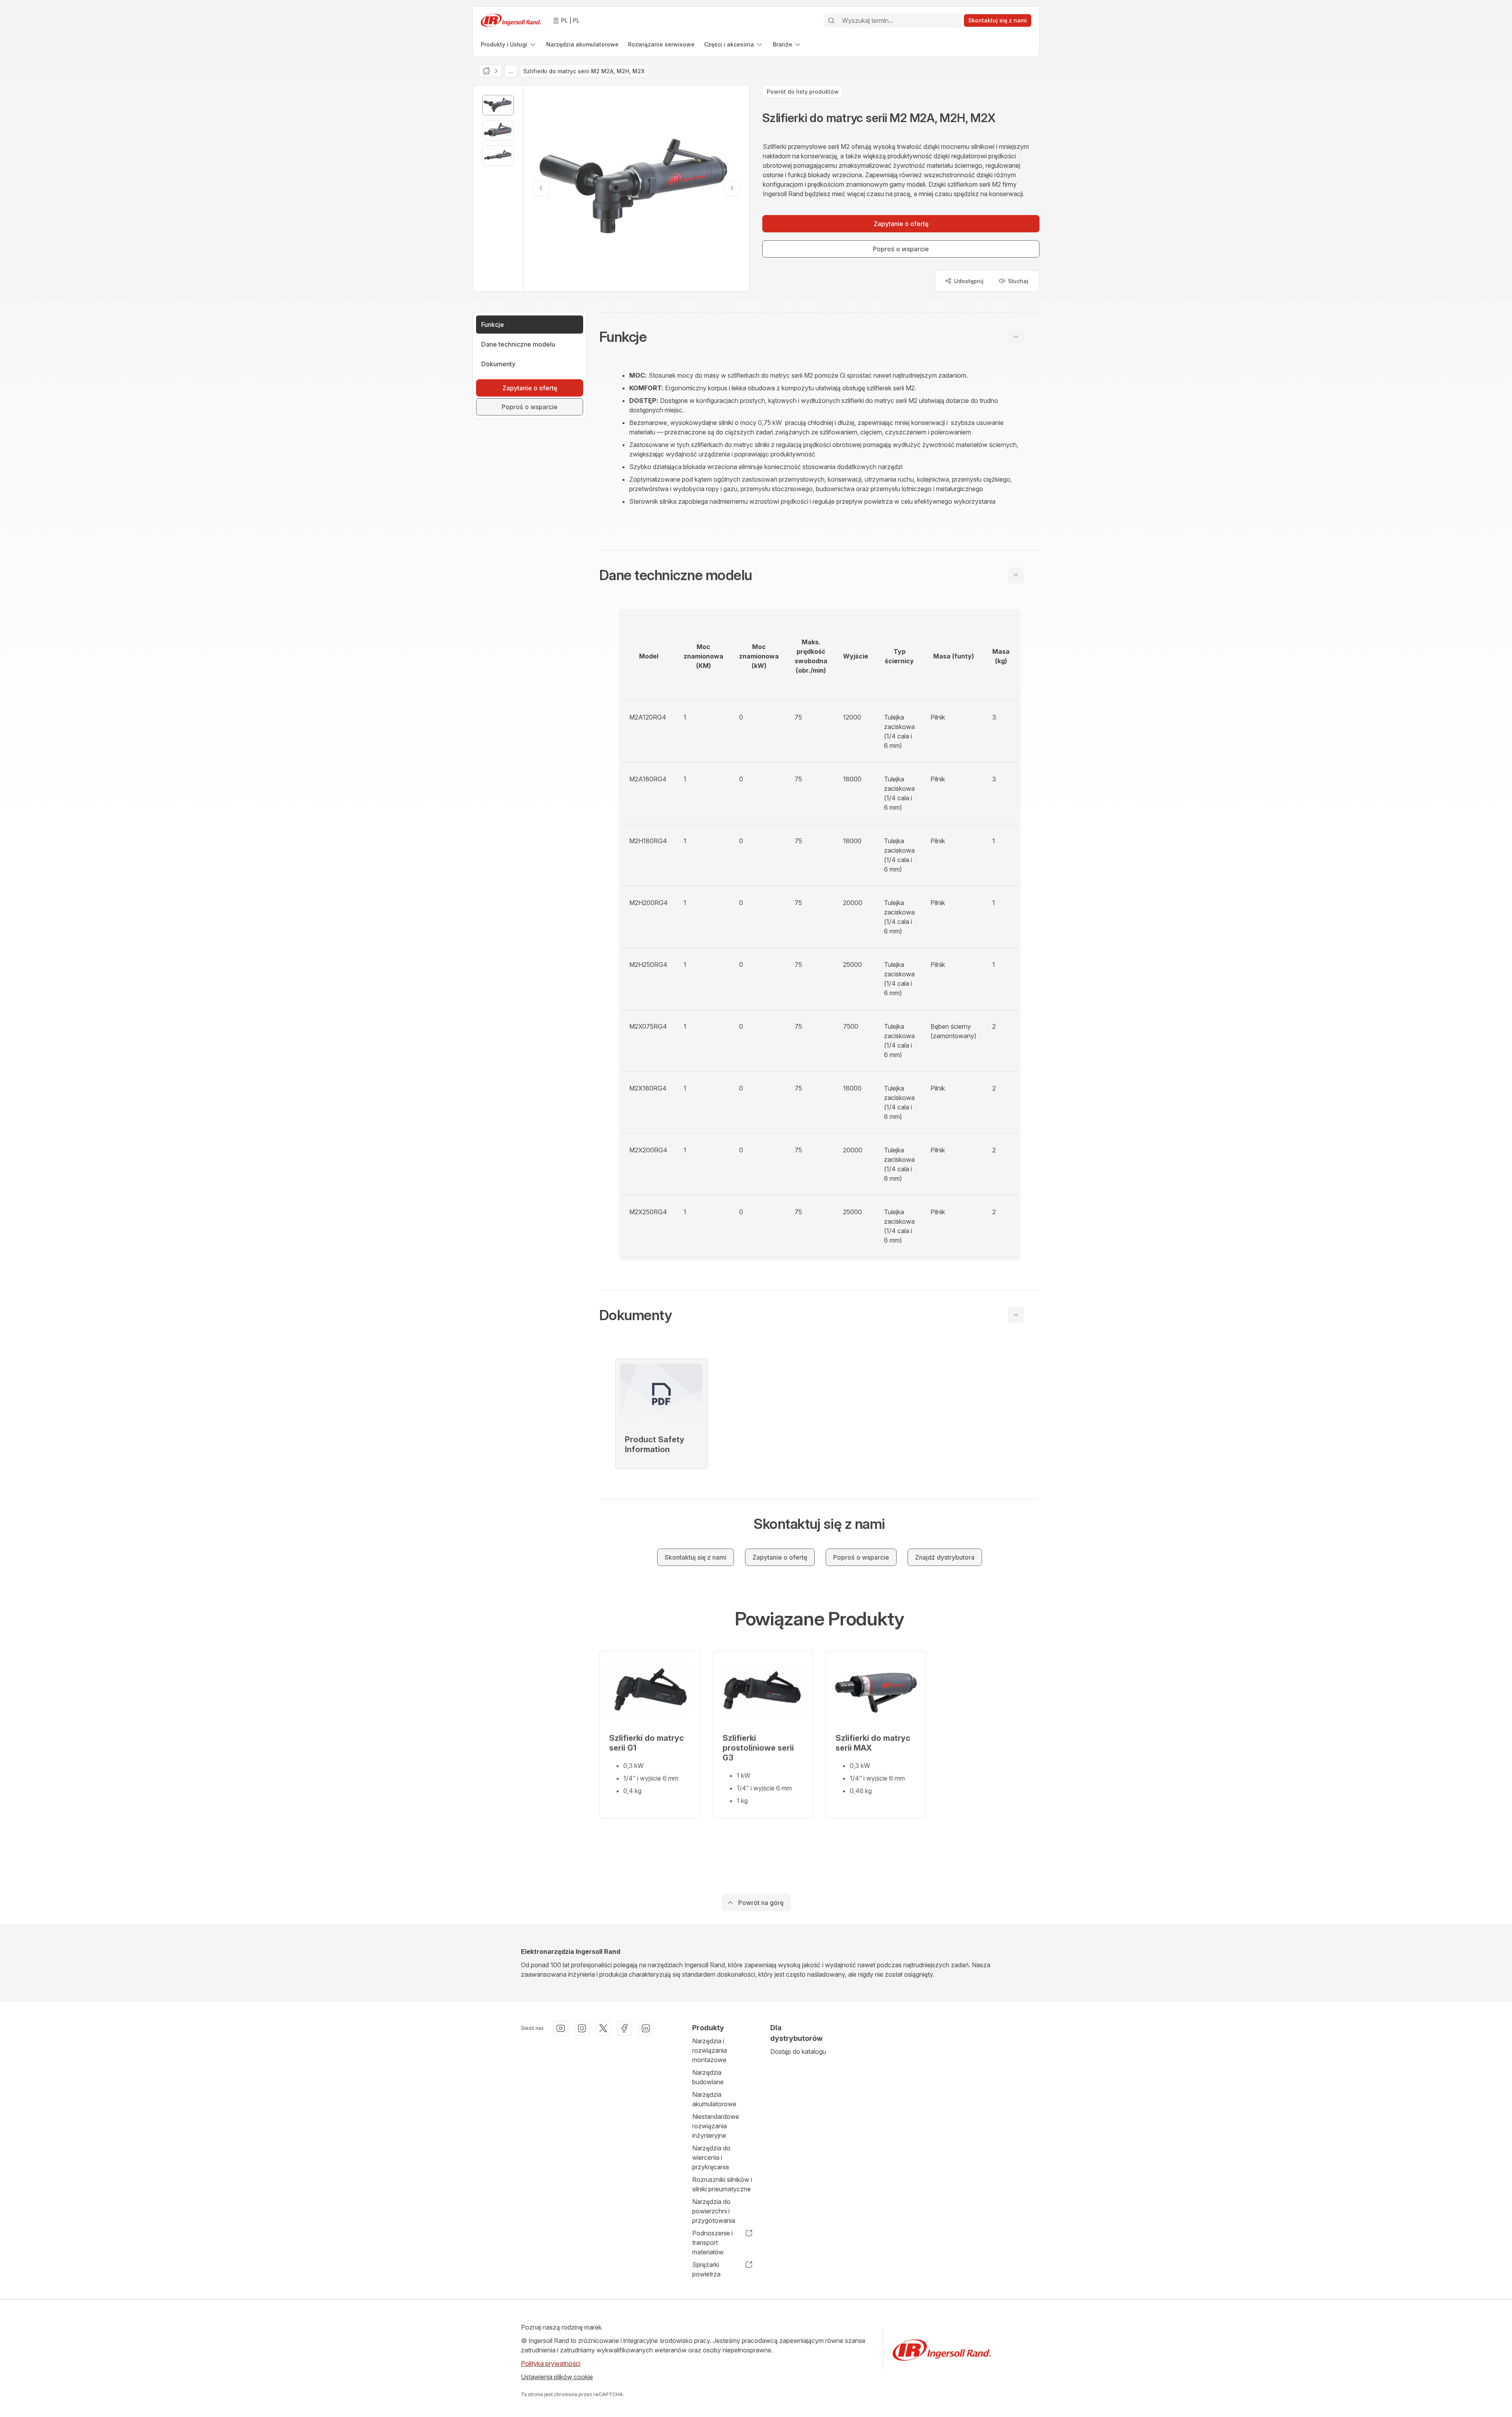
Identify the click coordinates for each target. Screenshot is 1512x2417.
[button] (819, 337)
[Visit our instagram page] (582, 2028)
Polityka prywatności (551, 2363)
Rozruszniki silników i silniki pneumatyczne (722, 2184)
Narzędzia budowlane (708, 2077)
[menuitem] (509, 44)
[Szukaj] (831, 20)
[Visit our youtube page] (561, 2028)
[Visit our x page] (603, 2028)
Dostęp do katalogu (798, 2052)
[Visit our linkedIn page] (646, 2028)
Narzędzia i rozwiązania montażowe (710, 2050)
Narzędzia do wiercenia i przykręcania (711, 2157)
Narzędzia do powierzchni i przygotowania (714, 2211)
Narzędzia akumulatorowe (714, 2099)
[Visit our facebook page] (624, 2028)
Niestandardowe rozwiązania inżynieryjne (716, 2126)
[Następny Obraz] (732, 188)
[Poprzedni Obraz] (541, 188)
